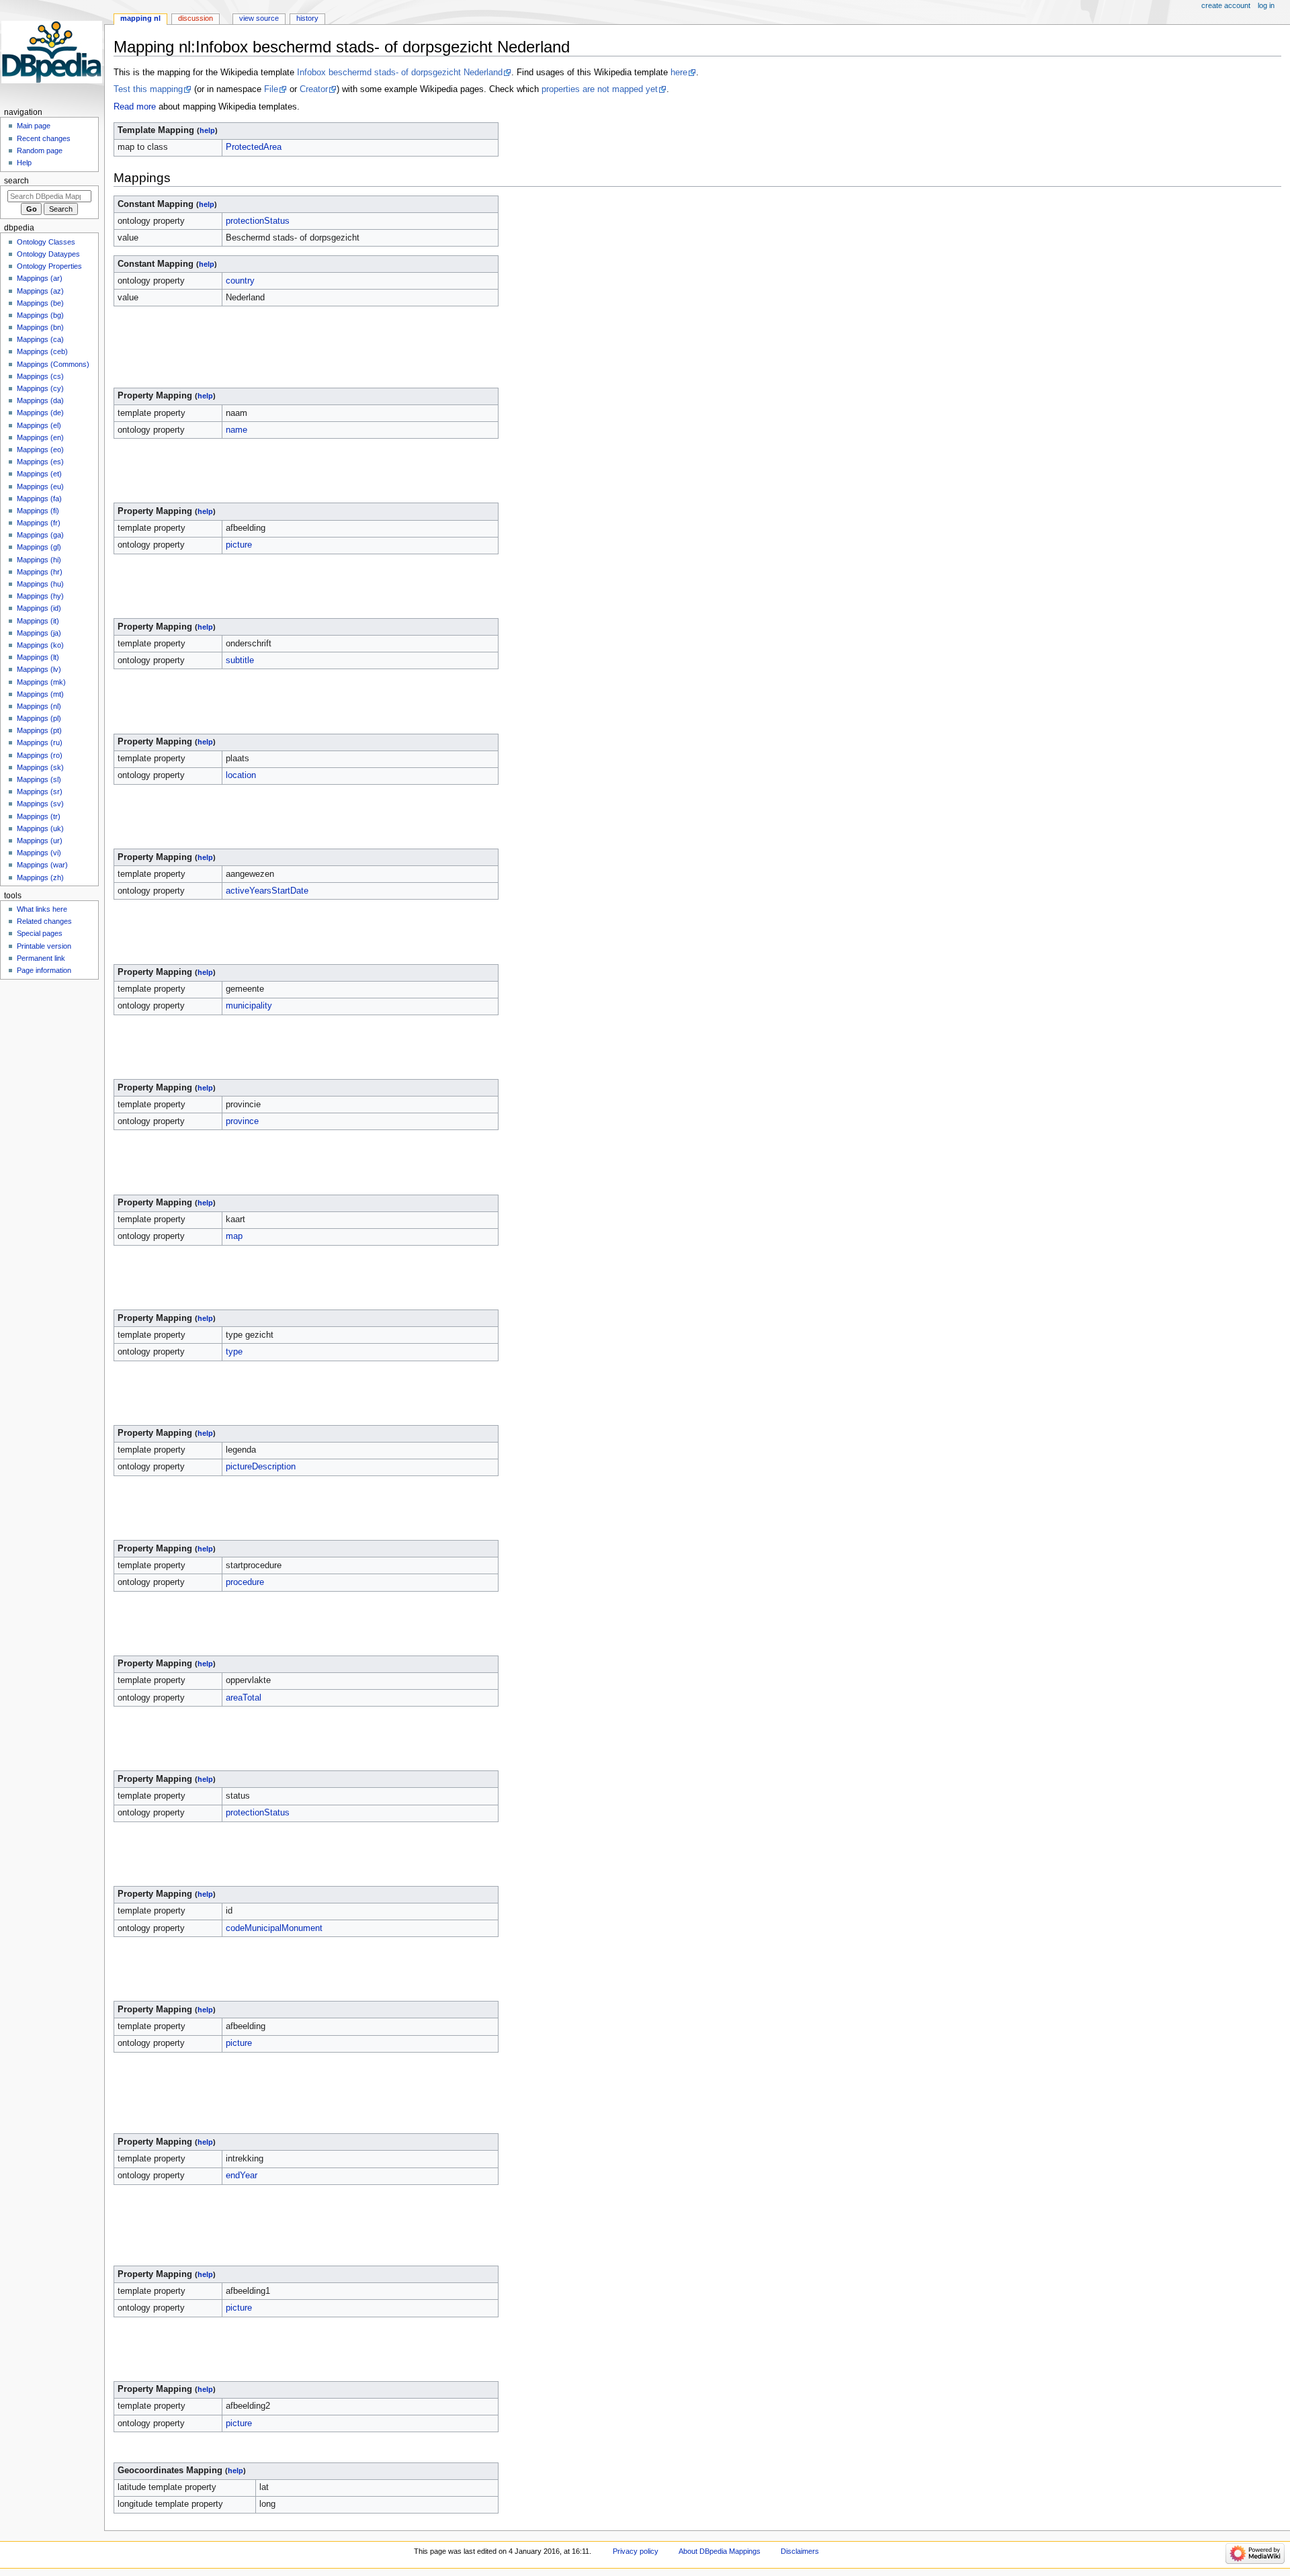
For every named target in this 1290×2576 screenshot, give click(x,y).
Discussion (196, 18)
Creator (314, 89)
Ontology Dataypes (48, 254)
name (236, 430)
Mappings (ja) (39, 633)
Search (16, 181)
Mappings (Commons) (53, 364)
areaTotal (244, 1698)
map (234, 1236)
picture (239, 545)
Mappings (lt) (38, 657)
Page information (44, 970)
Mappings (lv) (39, 669)
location (241, 775)
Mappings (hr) (40, 572)
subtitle (240, 660)
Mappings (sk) (40, 767)
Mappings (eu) (40, 486)
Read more (135, 107)
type (234, 1352)
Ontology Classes (46, 242)
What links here (42, 909)
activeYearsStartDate (267, 891)
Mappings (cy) (40, 388)
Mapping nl (140, 18)
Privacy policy (636, 2551)
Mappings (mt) (40, 694)
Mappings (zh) (40, 877)
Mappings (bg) (40, 315)
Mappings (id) (39, 608)
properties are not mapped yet (600, 89)
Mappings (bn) (40, 327)
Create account (1226, 5)
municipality (249, 1006)
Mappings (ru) (40, 742)
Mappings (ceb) (42, 351)
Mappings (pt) (39, 730)
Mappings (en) (40, 437)
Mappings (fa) (39, 499)
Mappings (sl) (39, 779)
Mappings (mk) (41, 682)
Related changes (44, 921)
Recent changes (44, 138)
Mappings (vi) (39, 853)
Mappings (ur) (40, 841)
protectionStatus (258, 221)
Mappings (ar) (40, 278)
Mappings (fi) (38, 511)
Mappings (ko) (40, 645)
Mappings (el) (39, 425)
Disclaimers (800, 2551)
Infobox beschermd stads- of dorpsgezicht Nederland (400, 73)
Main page (34, 126)
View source (259, 18)
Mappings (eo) (40, 449)
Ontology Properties (49, 266)
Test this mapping (148, 89)
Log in (1266, 5)
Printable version (44, 946)
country (240, 281)
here (679, 73)
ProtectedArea (254, 147)
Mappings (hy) (40, 596)
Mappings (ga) (40, 535)
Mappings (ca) (40, 339)
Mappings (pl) (39, 718)
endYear (242, 2176)
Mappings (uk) (40, 828)
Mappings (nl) (39, 706)
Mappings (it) (38, 621)
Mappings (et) (39, 474)
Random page (40, 151)
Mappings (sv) (40, 804)
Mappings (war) (42, 865)
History (307, 18)
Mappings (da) (40, 400)
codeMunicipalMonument (274, 1928)
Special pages (40, 933)
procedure (245, 1582)
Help (24, 163)
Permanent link (41, 958)
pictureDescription (261, 1467)
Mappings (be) (40, 303)
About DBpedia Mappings (720, 2551)
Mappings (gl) (39, 547)
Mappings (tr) (39, 816)
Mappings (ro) (40, 755)
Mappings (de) (40, 413)
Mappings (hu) (40, 584)
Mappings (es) (40, 462)
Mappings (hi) (39, 560)
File (271, 89)
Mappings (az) (40, 291)
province (242, 1121)
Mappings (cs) (40, 376)
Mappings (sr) (40, 791)
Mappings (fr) (39, 523)
